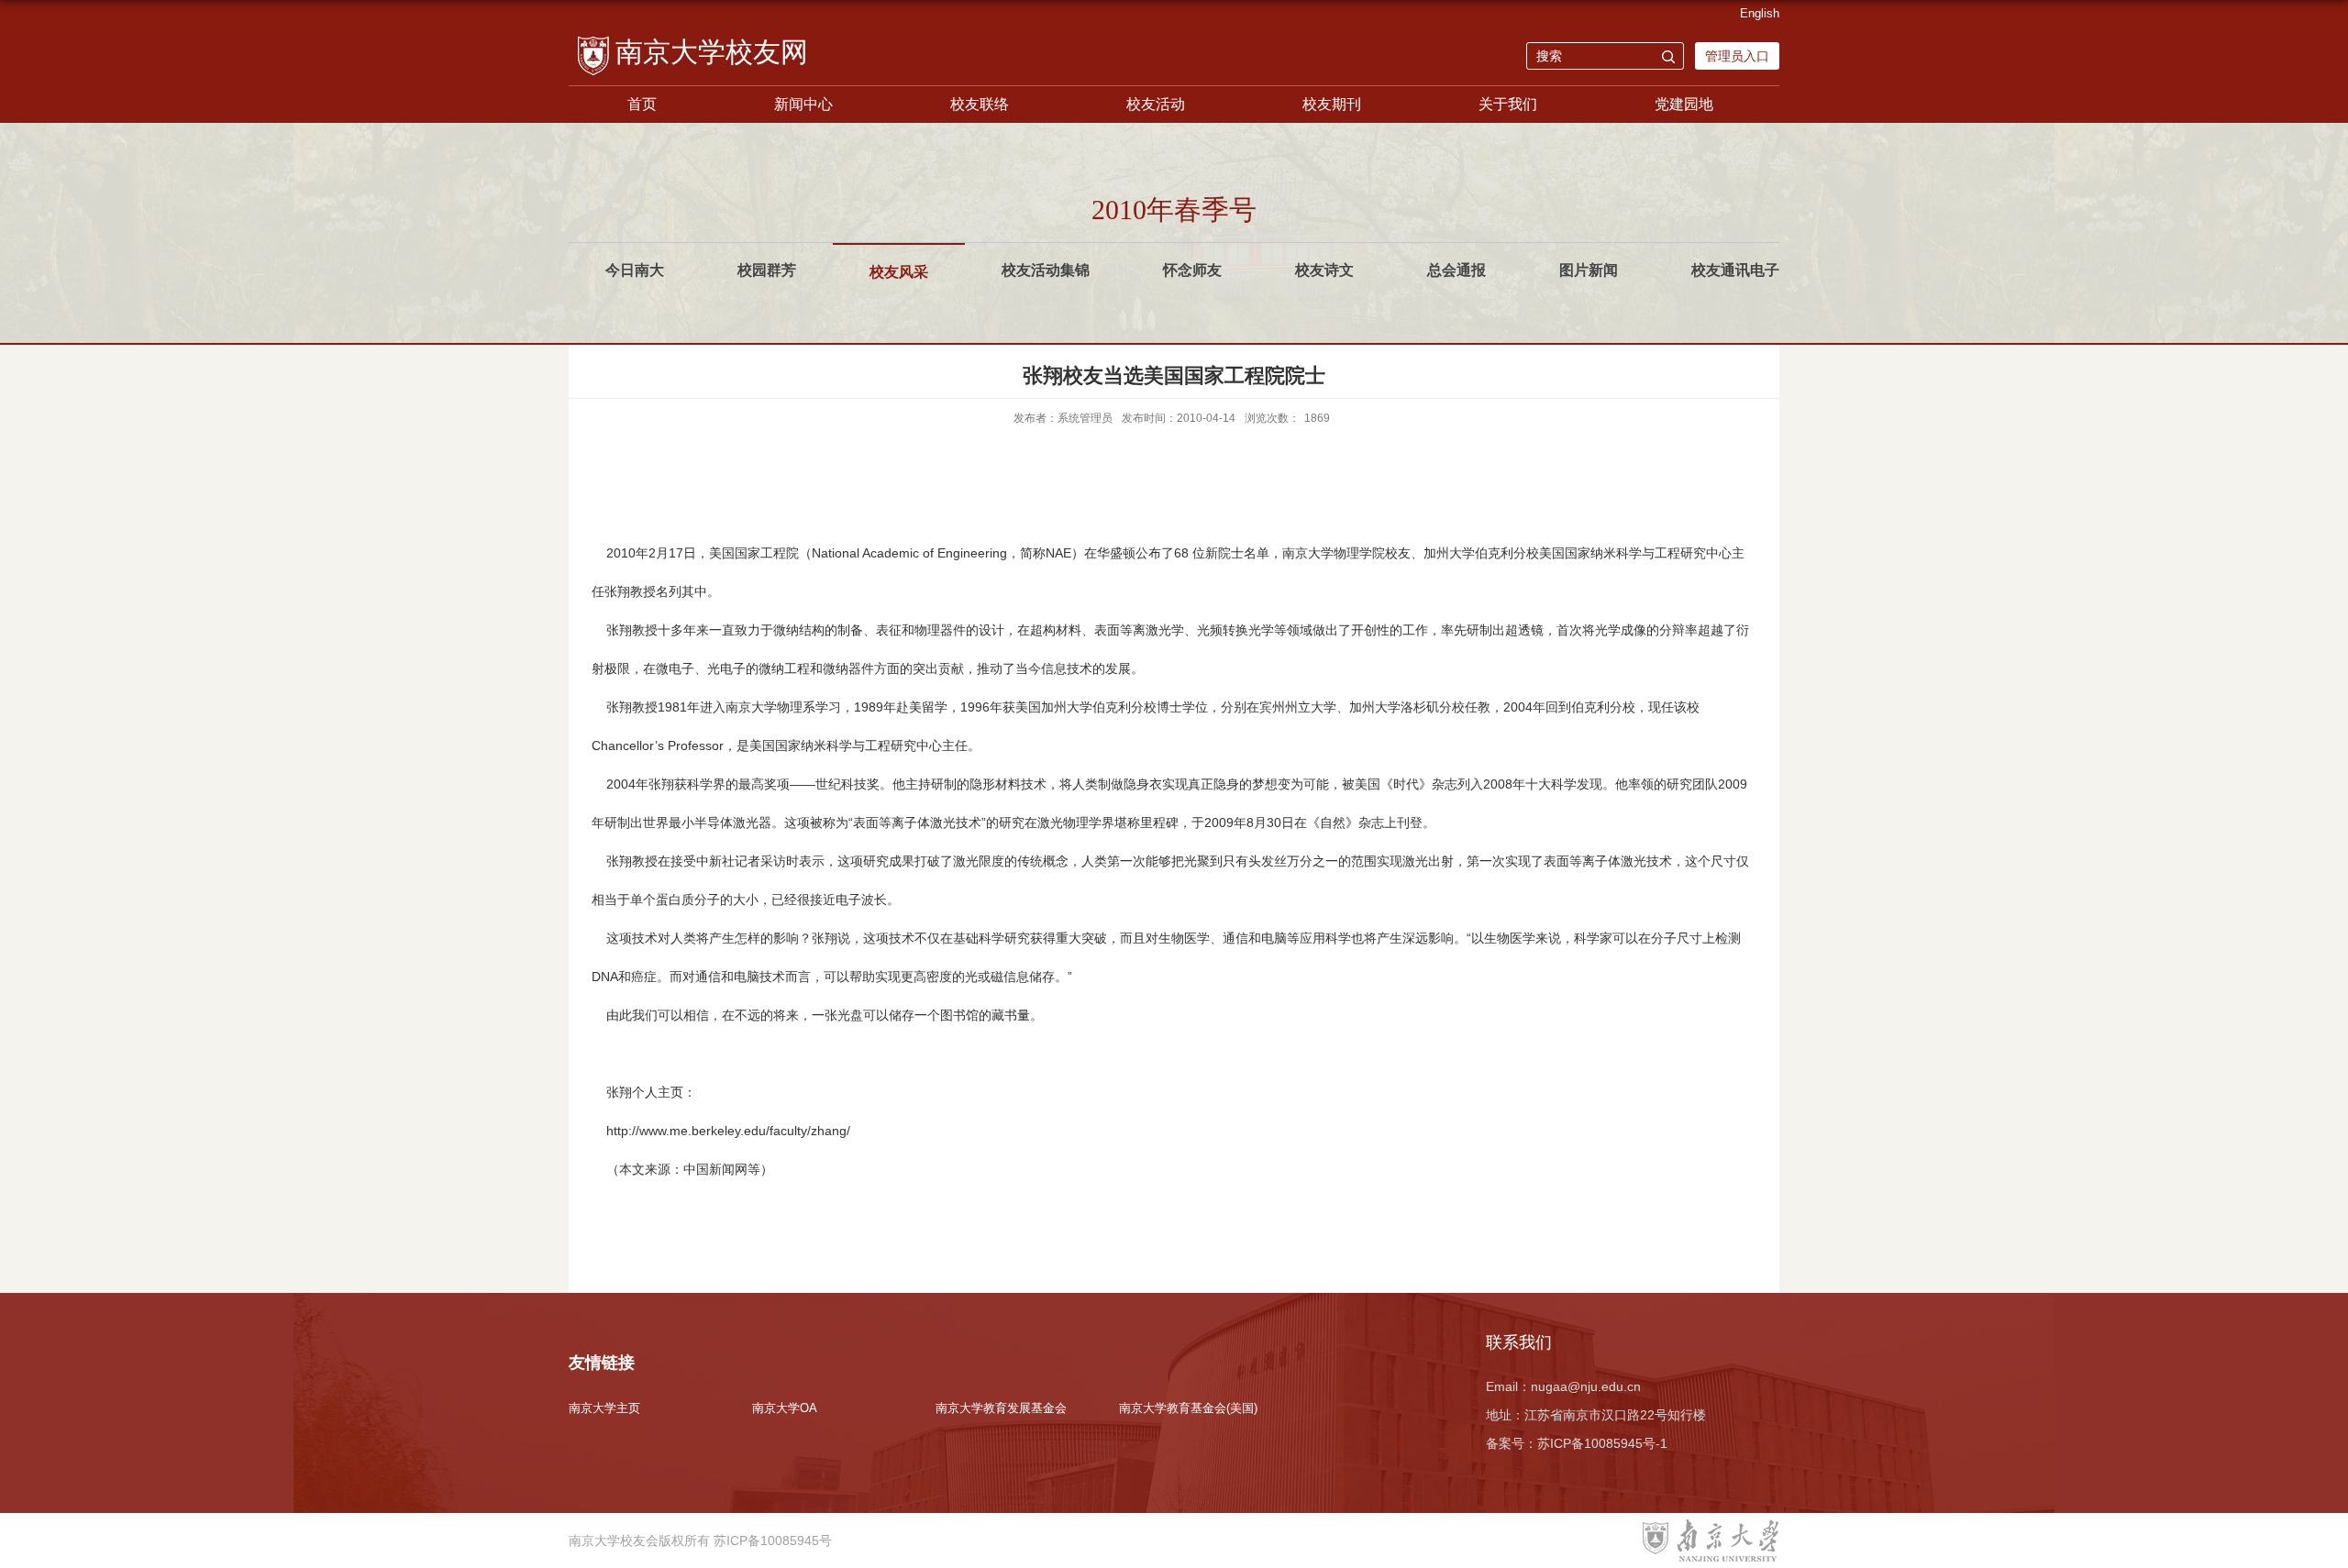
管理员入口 (1737, 56)
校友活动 (1156, 104)
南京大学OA (785, 1408)
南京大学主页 (604, 1408)
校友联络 (980, 104)
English (1760, 13)
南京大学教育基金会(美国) (1188, 1408)
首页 (642, 104)
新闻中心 (803, 104)
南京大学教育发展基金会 (1001, 1408)
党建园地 (1684, 104)
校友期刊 (1332, 104)
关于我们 (1508, 104)
